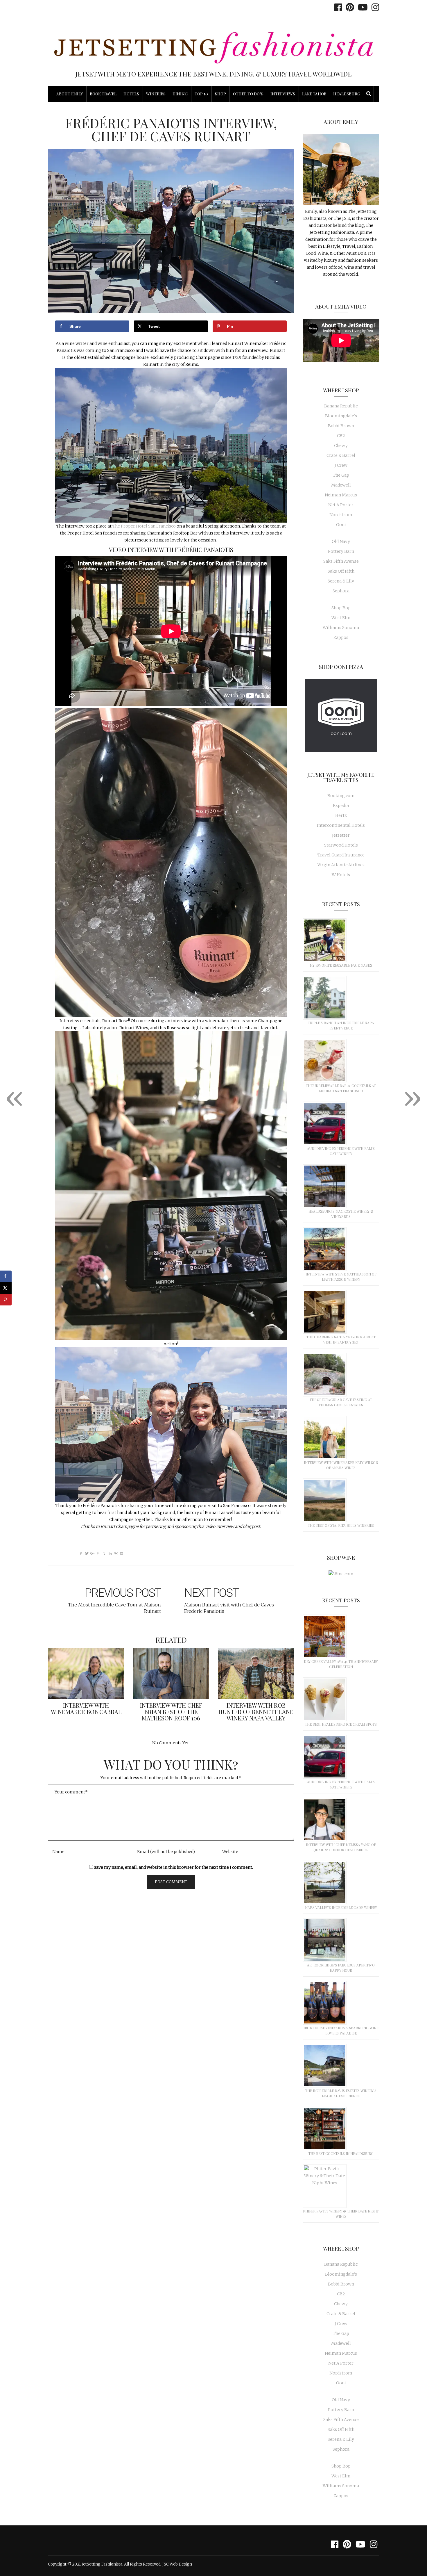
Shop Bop (341, 608)
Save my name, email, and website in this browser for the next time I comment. (173, 1867)
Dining (180, 94)
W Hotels (341, 875)
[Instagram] (374, 7)
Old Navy (341, 541)
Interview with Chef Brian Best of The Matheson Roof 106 (171, 1712)
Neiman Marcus (341, 495)
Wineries (156, 94)
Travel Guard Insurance (341, 855)
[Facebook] (337, 7)
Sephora (341, 591)
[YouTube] (361, 7)
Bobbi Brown (341, 426)
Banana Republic (341, 406)
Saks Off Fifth (341, 571)
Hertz (341, 815)
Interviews (283, 94)
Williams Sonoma (341, 628)
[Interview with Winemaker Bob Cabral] (86, 1674)
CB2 (341, 436)
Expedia (341, 806)
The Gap (341, 475)
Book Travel (103, 94)
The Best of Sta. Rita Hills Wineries (341, 1525)
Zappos (341, 637)
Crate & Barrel (341, 455)
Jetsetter (341, 835)
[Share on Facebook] (6, 1276)
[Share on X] (6, 1288)
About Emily (70, 94)
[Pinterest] (348, 7)
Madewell (341, 485)
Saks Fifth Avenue (341, 561)
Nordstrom (341, 515)
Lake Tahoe (314, 94)
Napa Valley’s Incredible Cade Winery (341, 1907)
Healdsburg (347, 94)
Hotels (131, 94)
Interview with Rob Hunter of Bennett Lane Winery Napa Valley (256, 1712)
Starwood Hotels (341, 845)
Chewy (341, 446)
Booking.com (341, 796)
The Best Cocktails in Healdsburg (341, 2153)
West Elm (341, 618)
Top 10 (201, 94)
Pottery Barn (341, 551)
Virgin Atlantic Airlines (341, 865)
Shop (220, 94)
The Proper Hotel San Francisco (144, 526)
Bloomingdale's (341, 416)
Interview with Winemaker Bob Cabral (86, 1708)
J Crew (341, 465)
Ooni (341, 525)
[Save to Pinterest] (6, 1300)
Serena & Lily (341, 581)
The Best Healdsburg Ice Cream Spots (341, 1724)
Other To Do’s (248, 94)
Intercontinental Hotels (341, 825)
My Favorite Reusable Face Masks (341, 965)
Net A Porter (341, 505)
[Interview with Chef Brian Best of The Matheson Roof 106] (171, 1674)
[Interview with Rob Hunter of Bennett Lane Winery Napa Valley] (256, 1674)
